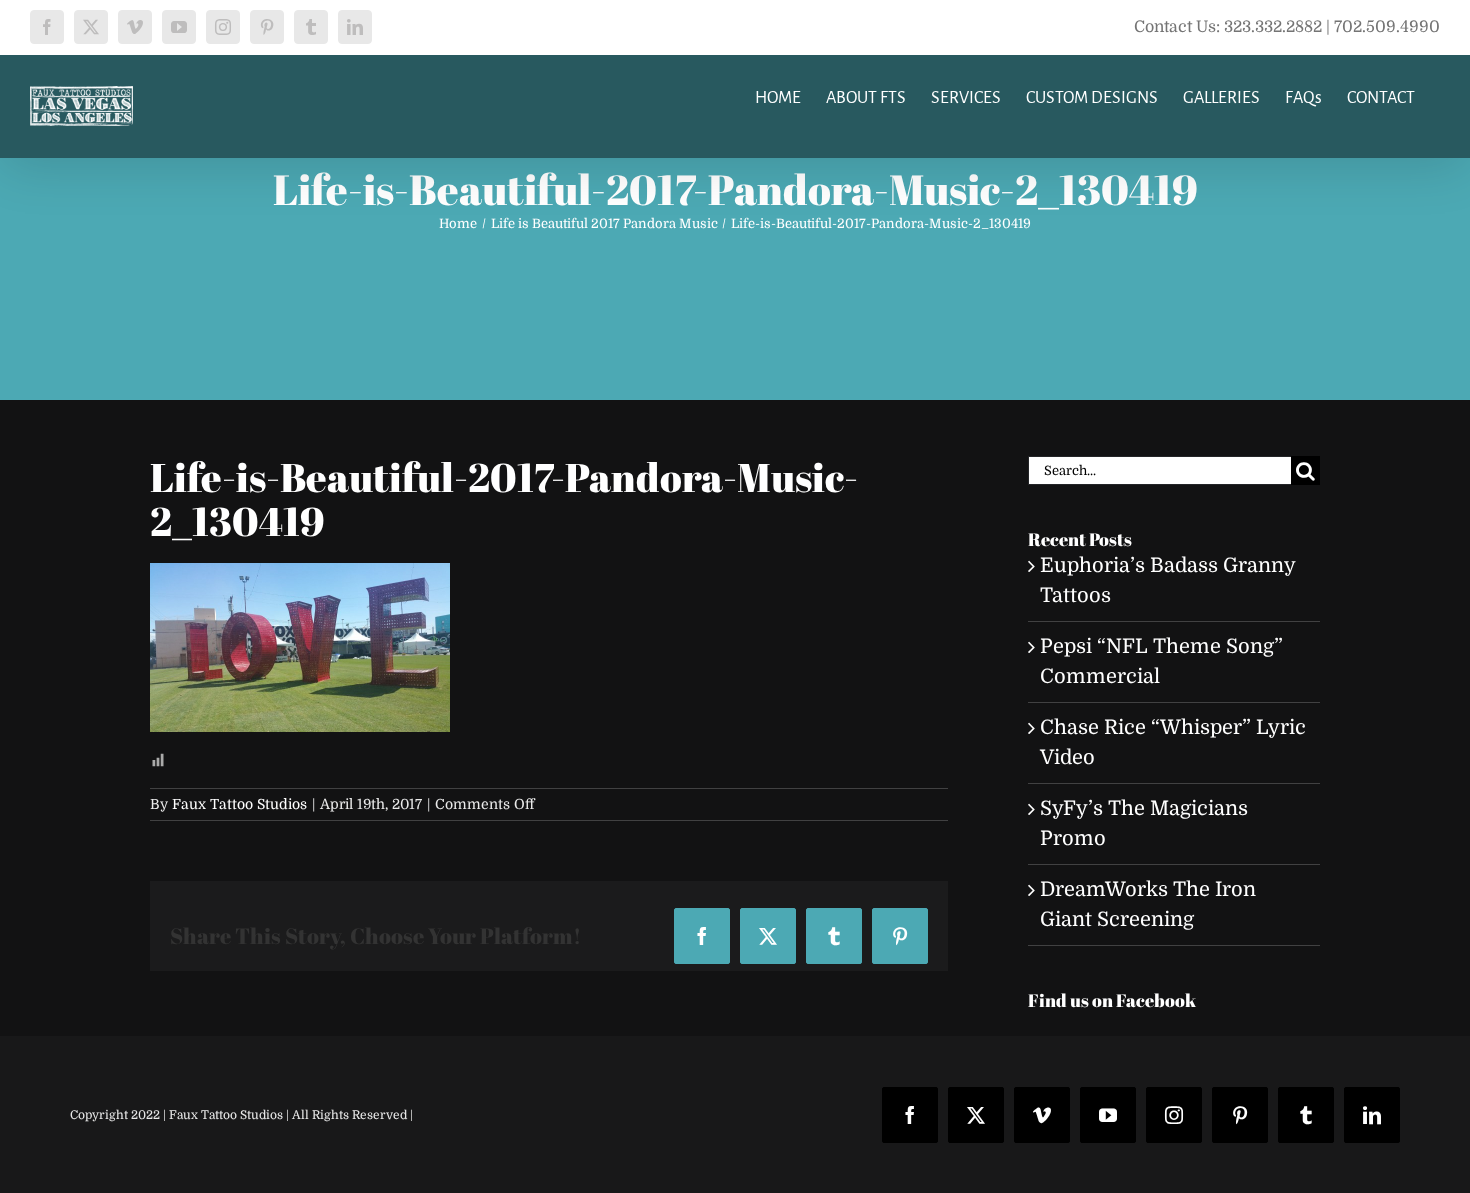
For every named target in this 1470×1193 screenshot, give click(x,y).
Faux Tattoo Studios (239, 804)
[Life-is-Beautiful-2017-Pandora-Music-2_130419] (300, 577)
